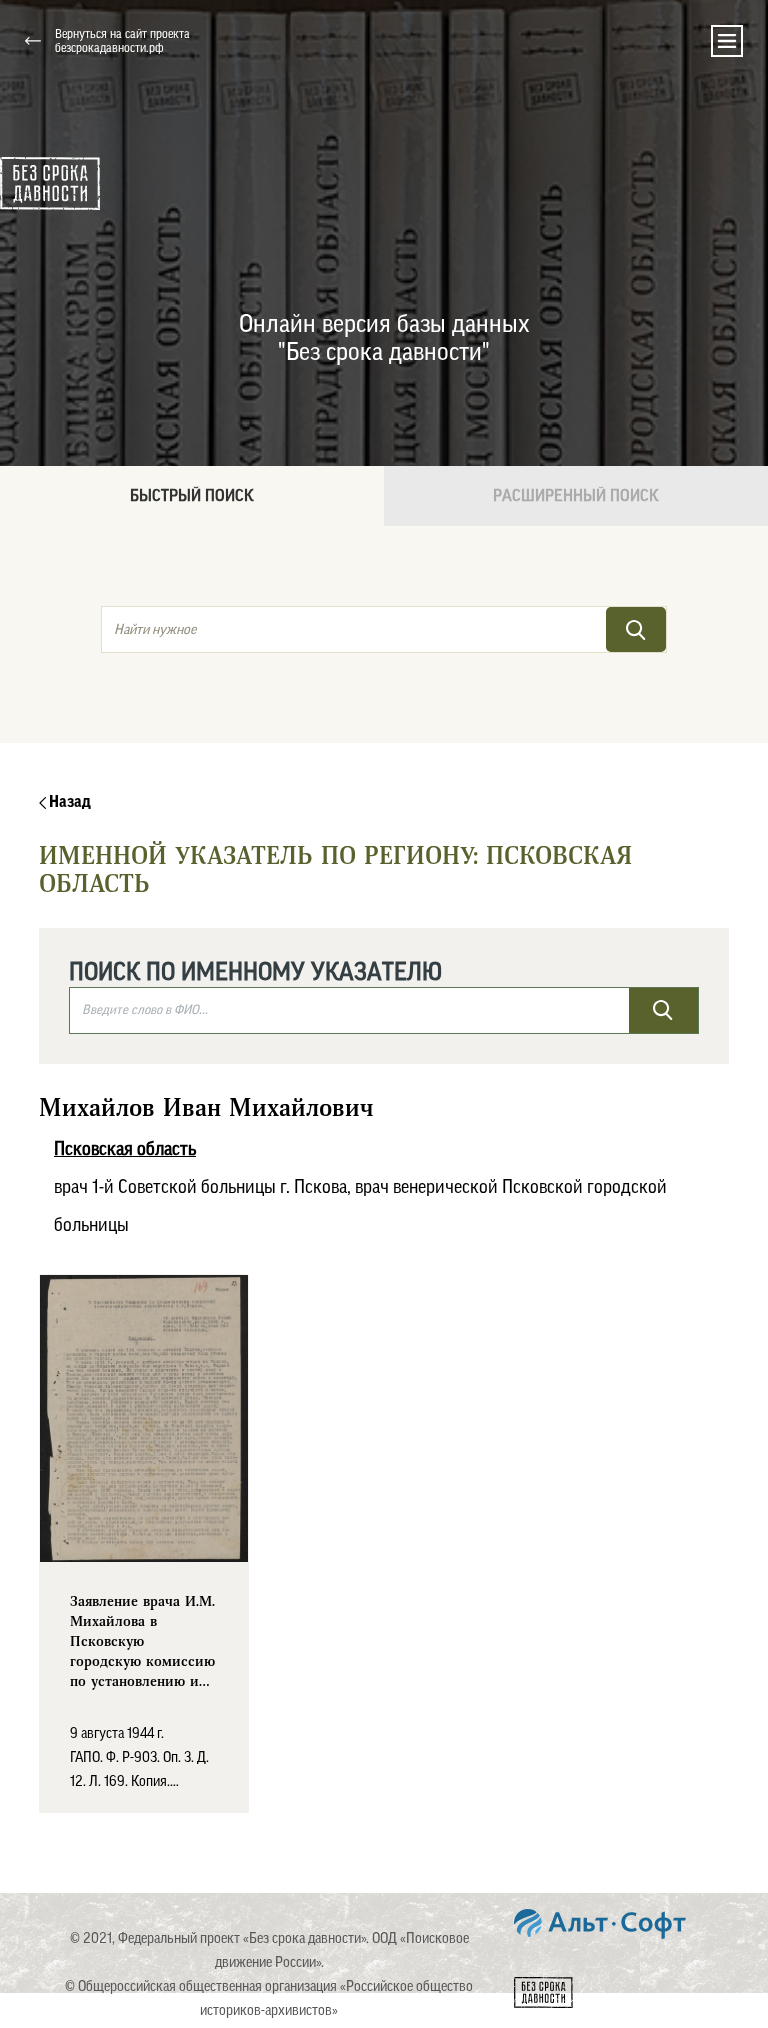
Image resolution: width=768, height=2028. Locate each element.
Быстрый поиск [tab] (192, 496)
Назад (68, 802)
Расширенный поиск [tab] (576, 496)
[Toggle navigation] (727, 41)
